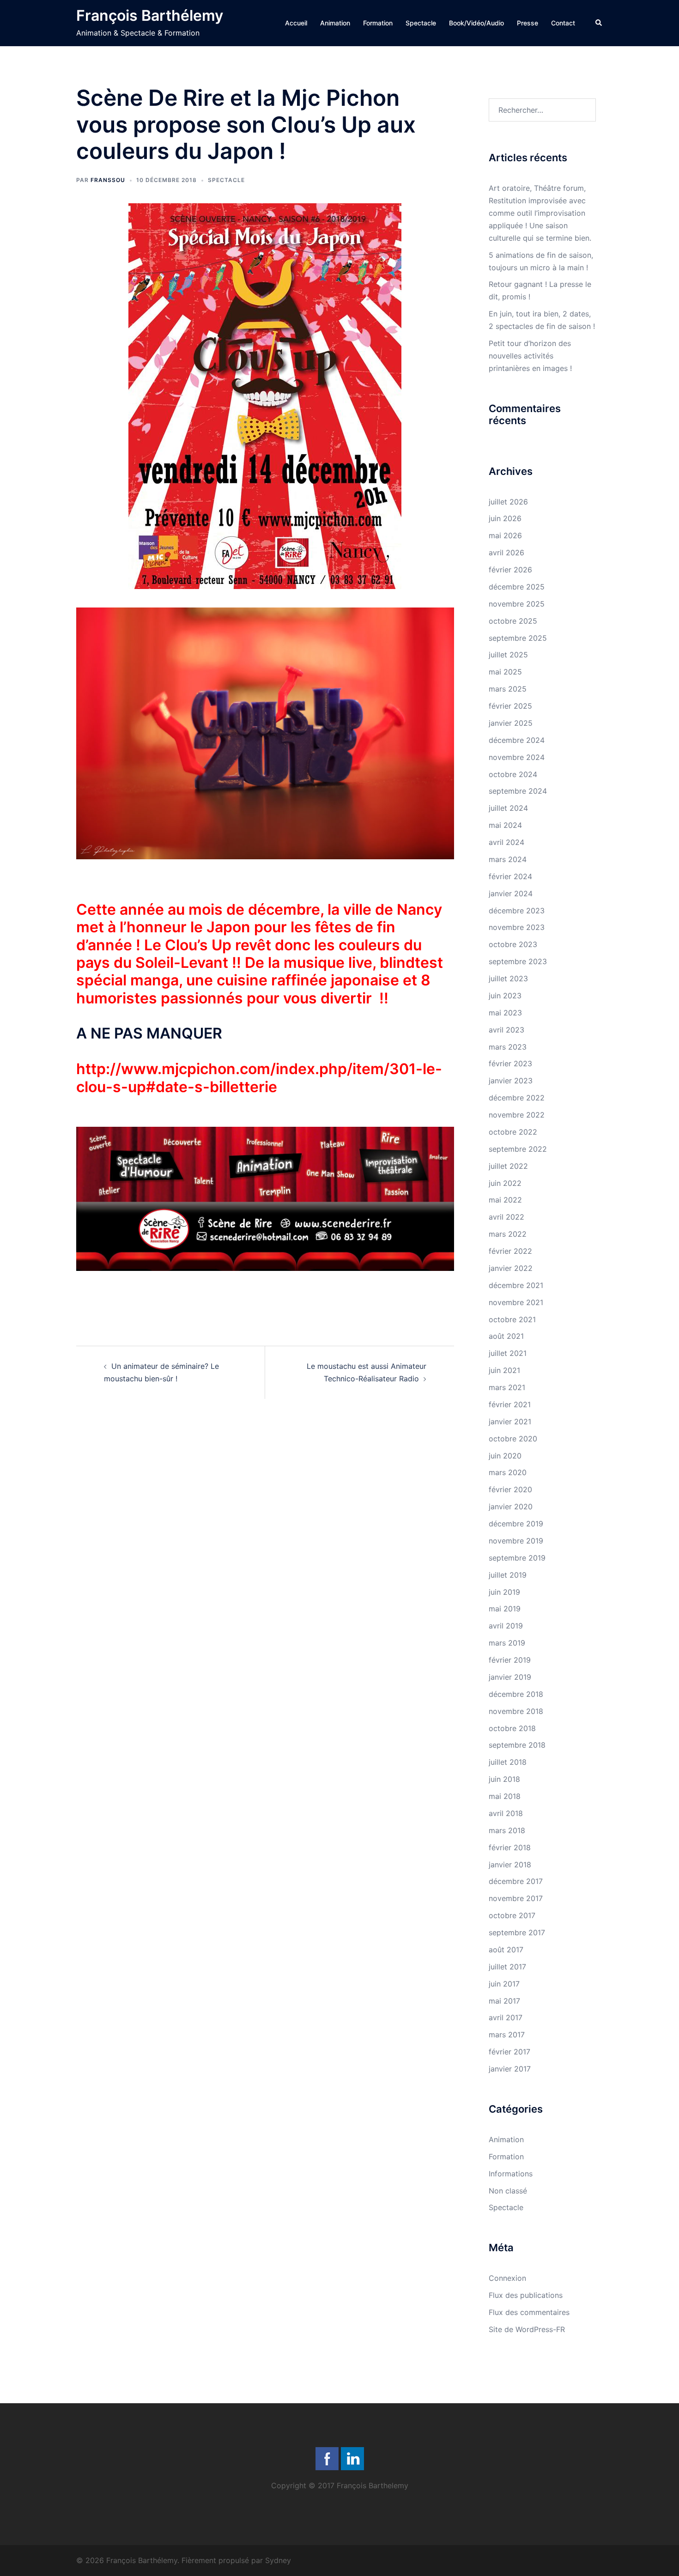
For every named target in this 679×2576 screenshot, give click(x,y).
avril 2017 (506, 2017)
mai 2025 (505, 672)
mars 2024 (508, 859)
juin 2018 (504, 1779)
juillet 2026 (508, 502)
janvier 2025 (511, 723)
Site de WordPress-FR (527, 2329)
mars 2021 (507, 1387)
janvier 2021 (510, 1422)
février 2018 (510, 1847)
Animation (335, 23)
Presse (527, 23)
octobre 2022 (513, 1132)
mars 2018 (507, 1830)
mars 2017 (507, 2035)
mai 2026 (505, 535)
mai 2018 (505, 1796)
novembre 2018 (516, 1711)
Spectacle (421, 23)
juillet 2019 (508, 1575)
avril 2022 (506, 1217)
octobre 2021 (512, 1319)
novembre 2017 (516, 1898)
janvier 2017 (510, 2069)
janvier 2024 (511, 893)
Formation (378, 23)
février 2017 (509, 2052)
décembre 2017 (516, 1881)
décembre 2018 (516, 1694)
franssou (108, 180)
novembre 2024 (517, 757)
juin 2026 (505, 518)
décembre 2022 (517, 1098)
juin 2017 (504, 1984)
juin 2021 (504, 1370)
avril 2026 (506, 553)
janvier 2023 (511, 1081)
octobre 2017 (512, 1915)
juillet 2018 (508, 1762)
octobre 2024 (513, 774)
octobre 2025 (513, 621)
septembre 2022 (518, 1149)
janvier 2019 (510, 1677)
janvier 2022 (511, 1268)
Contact (563, 23)
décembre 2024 (517, 740)
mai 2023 (505, 1013)
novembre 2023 (517, 927)
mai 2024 (505, 825)
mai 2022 (505, 1200)
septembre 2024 (518, 791)
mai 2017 (504, 2001)
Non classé (508, 2191)
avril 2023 (506, 1030)
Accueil (296, 23)
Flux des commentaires (529, 2312)
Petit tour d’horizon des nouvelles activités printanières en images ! (530, 356)
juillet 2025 (508, 655)
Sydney (278, 2560)
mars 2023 (508, 1047)
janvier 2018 (510, 1865)
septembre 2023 (518, 961)
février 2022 (510, 1251)
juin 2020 (505, 1456)
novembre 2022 (517, 1115)
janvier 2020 (511, 1507)
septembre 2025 (518, 638)
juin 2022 (505, 1183)
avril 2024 (506, 842)
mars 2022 (508, 1234)
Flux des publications (526, 2295)
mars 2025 (508, 689)
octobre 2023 (513, 944)
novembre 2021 (516, 1302)
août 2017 (506, 1950)
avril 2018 (506, 1813)
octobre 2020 (513, 1439)
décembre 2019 (516, 1524)
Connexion (507, 2278)
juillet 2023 (508, 978)
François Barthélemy (150, 15)
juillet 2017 (507, 1967)
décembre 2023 (517, 911)
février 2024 (510, 876)
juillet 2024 (508, 808)
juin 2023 (505, 996)
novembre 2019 (516, 1541)
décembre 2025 (517, 587)
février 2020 (510, 1489)
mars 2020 (508, 1472)
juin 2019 (504, 1592)
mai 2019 (505, 1609)
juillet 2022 (508, 1166)
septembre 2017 (517, 1932)
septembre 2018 (517, 1745)
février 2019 (510, 1660)
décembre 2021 (516, 1285)
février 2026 (510, 570)
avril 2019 (506, 1626)
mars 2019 (507, 1643)
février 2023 (510, 1063)
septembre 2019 (517, 1558)
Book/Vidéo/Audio (476, 23)
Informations (511, 2174)
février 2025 (510, 706)
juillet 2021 (508, 1353)
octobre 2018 (512, 1728)
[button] (599, 23)
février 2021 (510, 1404)
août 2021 (506, 1336)
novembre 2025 (517, 604)
